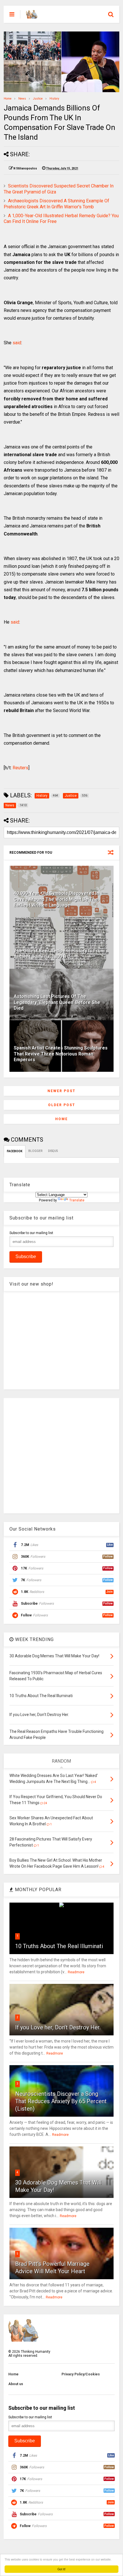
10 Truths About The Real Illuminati (59, 1946)
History (54, 99)
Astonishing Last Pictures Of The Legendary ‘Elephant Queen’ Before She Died (57, 1002)
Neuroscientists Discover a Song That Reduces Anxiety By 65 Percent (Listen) (61, 2101)
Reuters (20, 768)
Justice (38, 99)
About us (16, 2384)
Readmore (76, 1972)
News (22, 99)
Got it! (61, 2569)
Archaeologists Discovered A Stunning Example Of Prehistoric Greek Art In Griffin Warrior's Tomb (56, 204)
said (17, 343)
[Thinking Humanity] (32, 16)
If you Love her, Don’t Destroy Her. (58, 2027)
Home (8, 99)
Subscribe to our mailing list (31, 1233)
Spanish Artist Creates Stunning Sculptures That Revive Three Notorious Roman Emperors (61, 1054)
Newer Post (61, 1091)
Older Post (62, 1105)
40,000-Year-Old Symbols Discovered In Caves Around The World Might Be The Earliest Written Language (56, 899)
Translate (77, 1200)
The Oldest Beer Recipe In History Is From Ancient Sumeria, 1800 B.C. (59, 954)
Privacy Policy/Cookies (81, 2374)
